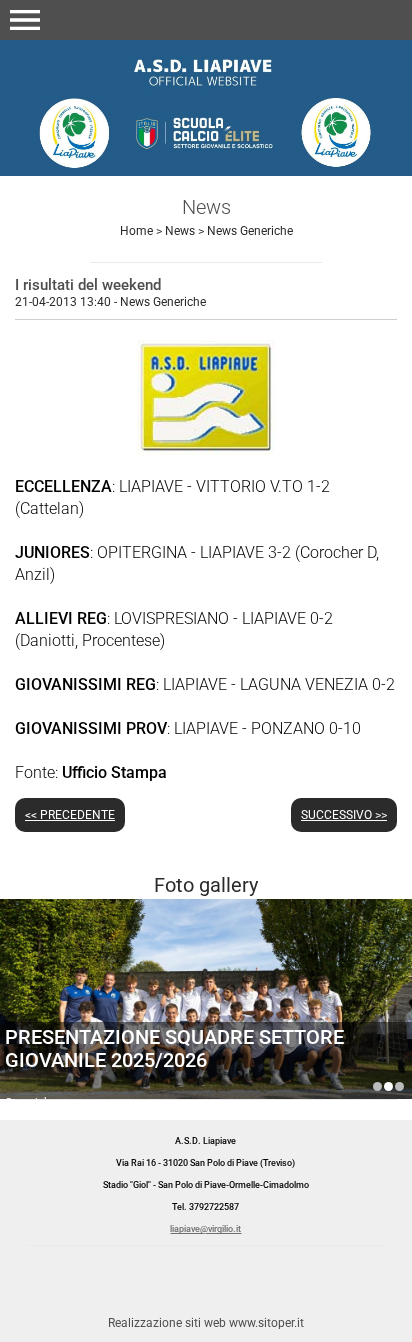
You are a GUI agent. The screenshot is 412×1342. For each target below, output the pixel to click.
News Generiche (250, 231)
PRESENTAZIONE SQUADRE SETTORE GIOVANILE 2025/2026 (174, 1048)
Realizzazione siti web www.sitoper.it (206, 1323)
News (180, 231)
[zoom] (206, 449)
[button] (25, 20)
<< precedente (70, 815)
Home (136, 231)
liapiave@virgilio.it (205, 1229)
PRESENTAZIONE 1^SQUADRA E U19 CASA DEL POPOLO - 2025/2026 (377, 1086)
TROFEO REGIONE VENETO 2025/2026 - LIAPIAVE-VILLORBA (399, 1086)
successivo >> (344, 815)
